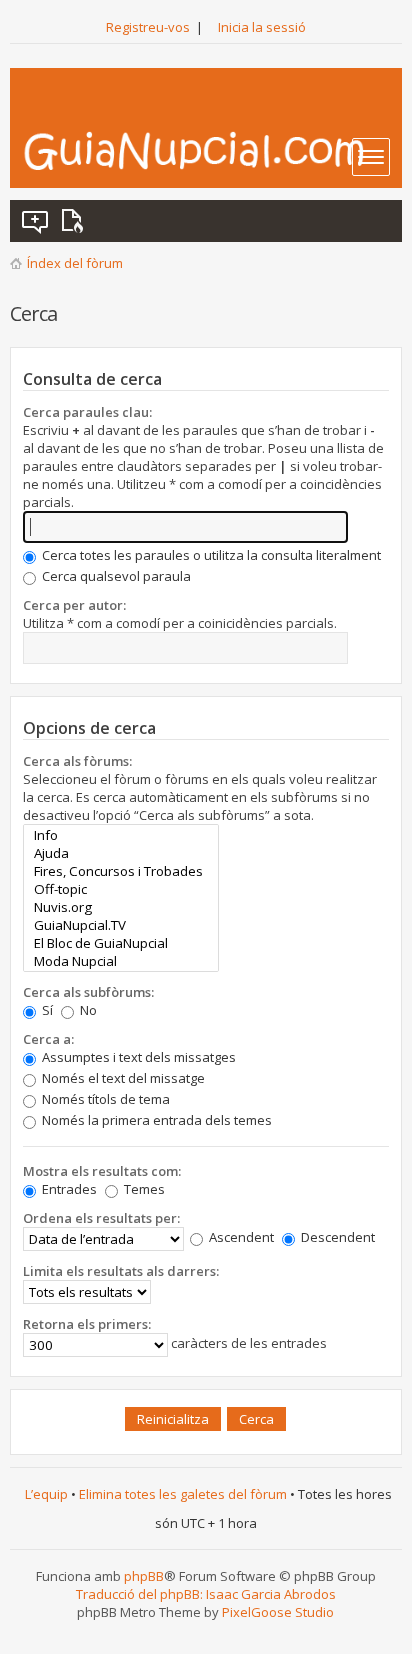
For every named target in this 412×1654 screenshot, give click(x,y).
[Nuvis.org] (120, 907)
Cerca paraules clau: (87, 412)
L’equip (46, 1494)
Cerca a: (48, 1039)
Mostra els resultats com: (102, 1171)
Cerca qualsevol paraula (115, 576)
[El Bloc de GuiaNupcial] (120, 943)
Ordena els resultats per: (101, 1218)
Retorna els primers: (87, 1324)
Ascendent (240, 1237)
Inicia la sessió (262, 27)
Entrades (68, 1189)
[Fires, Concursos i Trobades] (120, 871)
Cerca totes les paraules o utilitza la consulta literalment (210, 555)
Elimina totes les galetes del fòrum (183, 1494)
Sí (46, 1010)
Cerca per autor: (74, 605)
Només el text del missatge (122, 1078)
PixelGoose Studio (278, 1612)
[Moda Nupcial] (120, 961)
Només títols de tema (104, 1099)
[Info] (120, 835)
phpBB (144, 1576)
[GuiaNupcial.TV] (120, 925)
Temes (143, 1189)
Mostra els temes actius (76, 221)
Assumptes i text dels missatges (137, 1057)
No (87, 1010)
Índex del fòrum (75, 263)
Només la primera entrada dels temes (155, 1120)
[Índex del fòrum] (211, 150)
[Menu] (371, 157)
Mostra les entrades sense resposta (36, 221)
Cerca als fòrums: (77, 761)
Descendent (336, 1237)
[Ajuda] (120, 853)
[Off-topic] (120, 889)
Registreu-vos (148, 27)
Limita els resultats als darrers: (121, 1271)
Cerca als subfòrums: (88, 992)
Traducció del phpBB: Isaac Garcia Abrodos (206, 1594)
